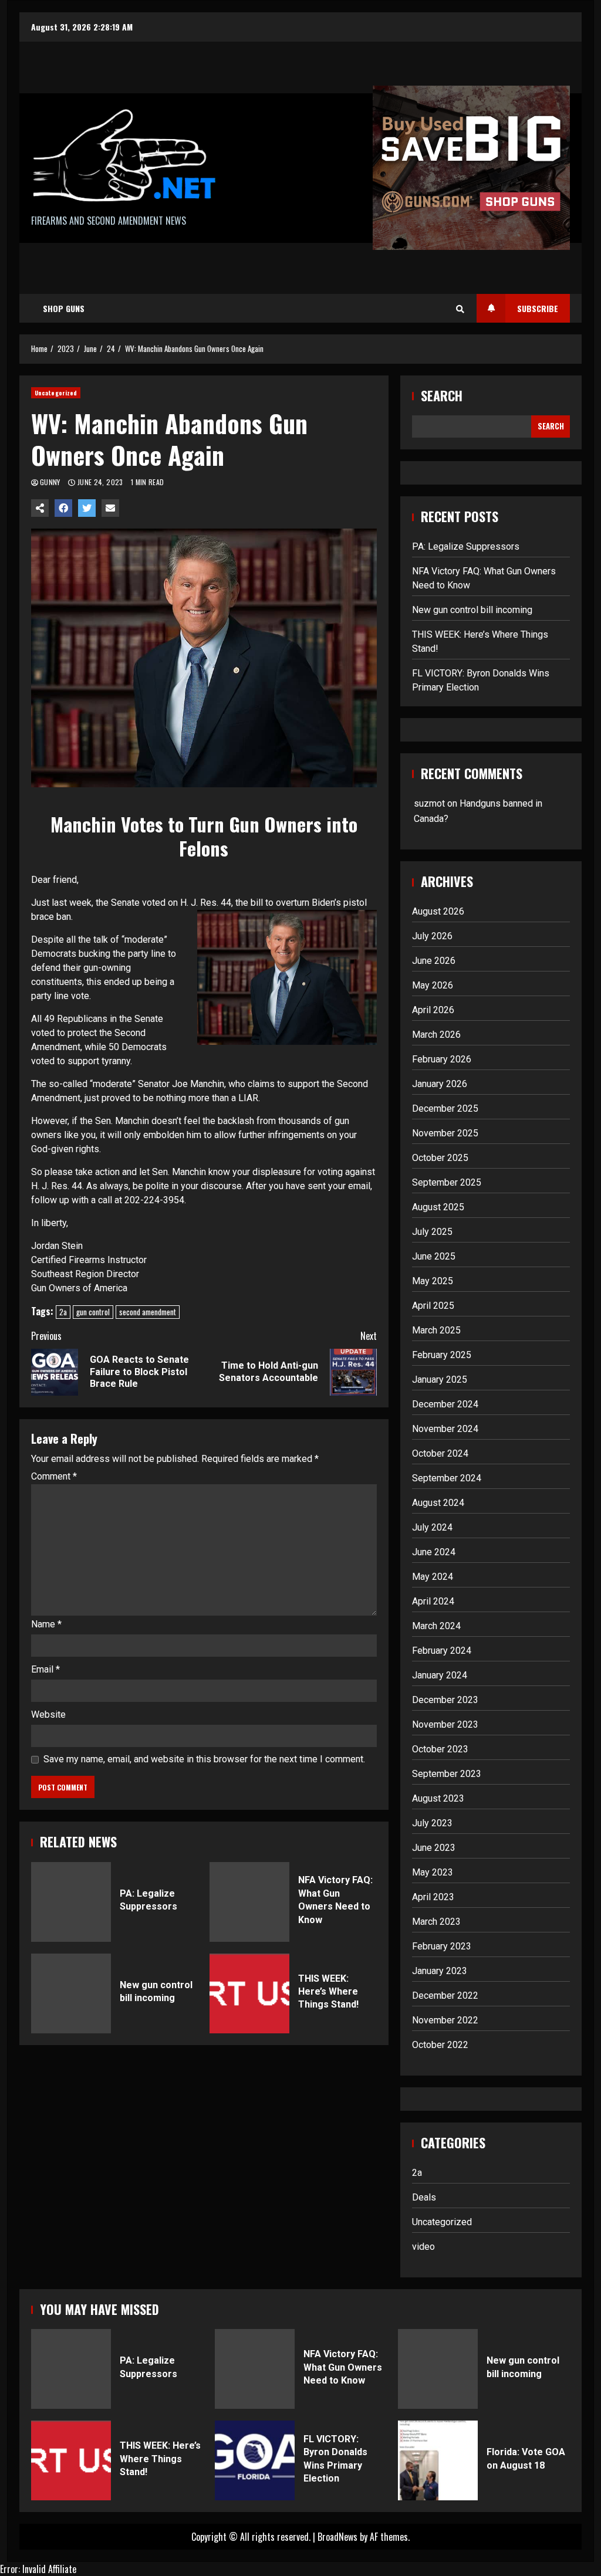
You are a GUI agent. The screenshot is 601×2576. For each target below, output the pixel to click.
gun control (93, 1312)
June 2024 (434, 1552)
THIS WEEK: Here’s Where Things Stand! (249, 1993)
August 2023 (438, 1798)
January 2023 (440, 1971)
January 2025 (440, 1380)
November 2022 (445, 2020)
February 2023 (442, 1946)
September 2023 (447, 1774)
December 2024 (445, 1404)
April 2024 (433, 1601)
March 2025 (436, 1330)
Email (45, 1669)
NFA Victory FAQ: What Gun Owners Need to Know (249, 1902)
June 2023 (434, 1848)
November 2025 (445, 1133)
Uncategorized (56, 393)
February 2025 (442, 1355)
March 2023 (436, 1922)
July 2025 (432, 1232)
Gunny (51, 482)
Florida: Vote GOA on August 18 (438, 2460)
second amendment (148, 1312)
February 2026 (442, 1059)
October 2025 (440, 1158)
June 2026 (434, 961)
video (423, 2247)
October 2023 (440, 1749)
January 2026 (440, 1084)
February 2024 (442, 1651)
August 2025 (438, 1207)
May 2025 (433, 1281)
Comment (54, 1477)
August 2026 (438, 911)
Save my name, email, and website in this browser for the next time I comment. (204, 1759)
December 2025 (445, 1108)
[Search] (460, 309)
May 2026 (433, 985)
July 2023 (432, 1823)
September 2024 (447, 1478)
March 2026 (436, 1035)
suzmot (429, 803)
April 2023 (433, 1897)
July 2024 (432, 1527)
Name (46, 1624)
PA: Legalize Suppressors (71, 1902)
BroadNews (337, 2537)
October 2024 (440, 1453)
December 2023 (445, 1700)
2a (63, 1312)
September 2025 (447, 1182)
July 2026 (432, 936)
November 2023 (445, 1724)
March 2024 (436, 1626)
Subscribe (538, 308)
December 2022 (445, 1996)
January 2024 (440, 1675)
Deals (424, 2197)
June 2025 (434, 1256)
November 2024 (445, 1429)
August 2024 (438, 1503)
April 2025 (433, 1306)
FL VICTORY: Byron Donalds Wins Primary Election (255, 2460)
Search (442, 396)
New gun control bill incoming (71, 1993)
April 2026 (433, 1010)
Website (48, 1714)
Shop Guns (64, 308)
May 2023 (433, 1872)
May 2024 (433, 1577)
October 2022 (440, 2045)
